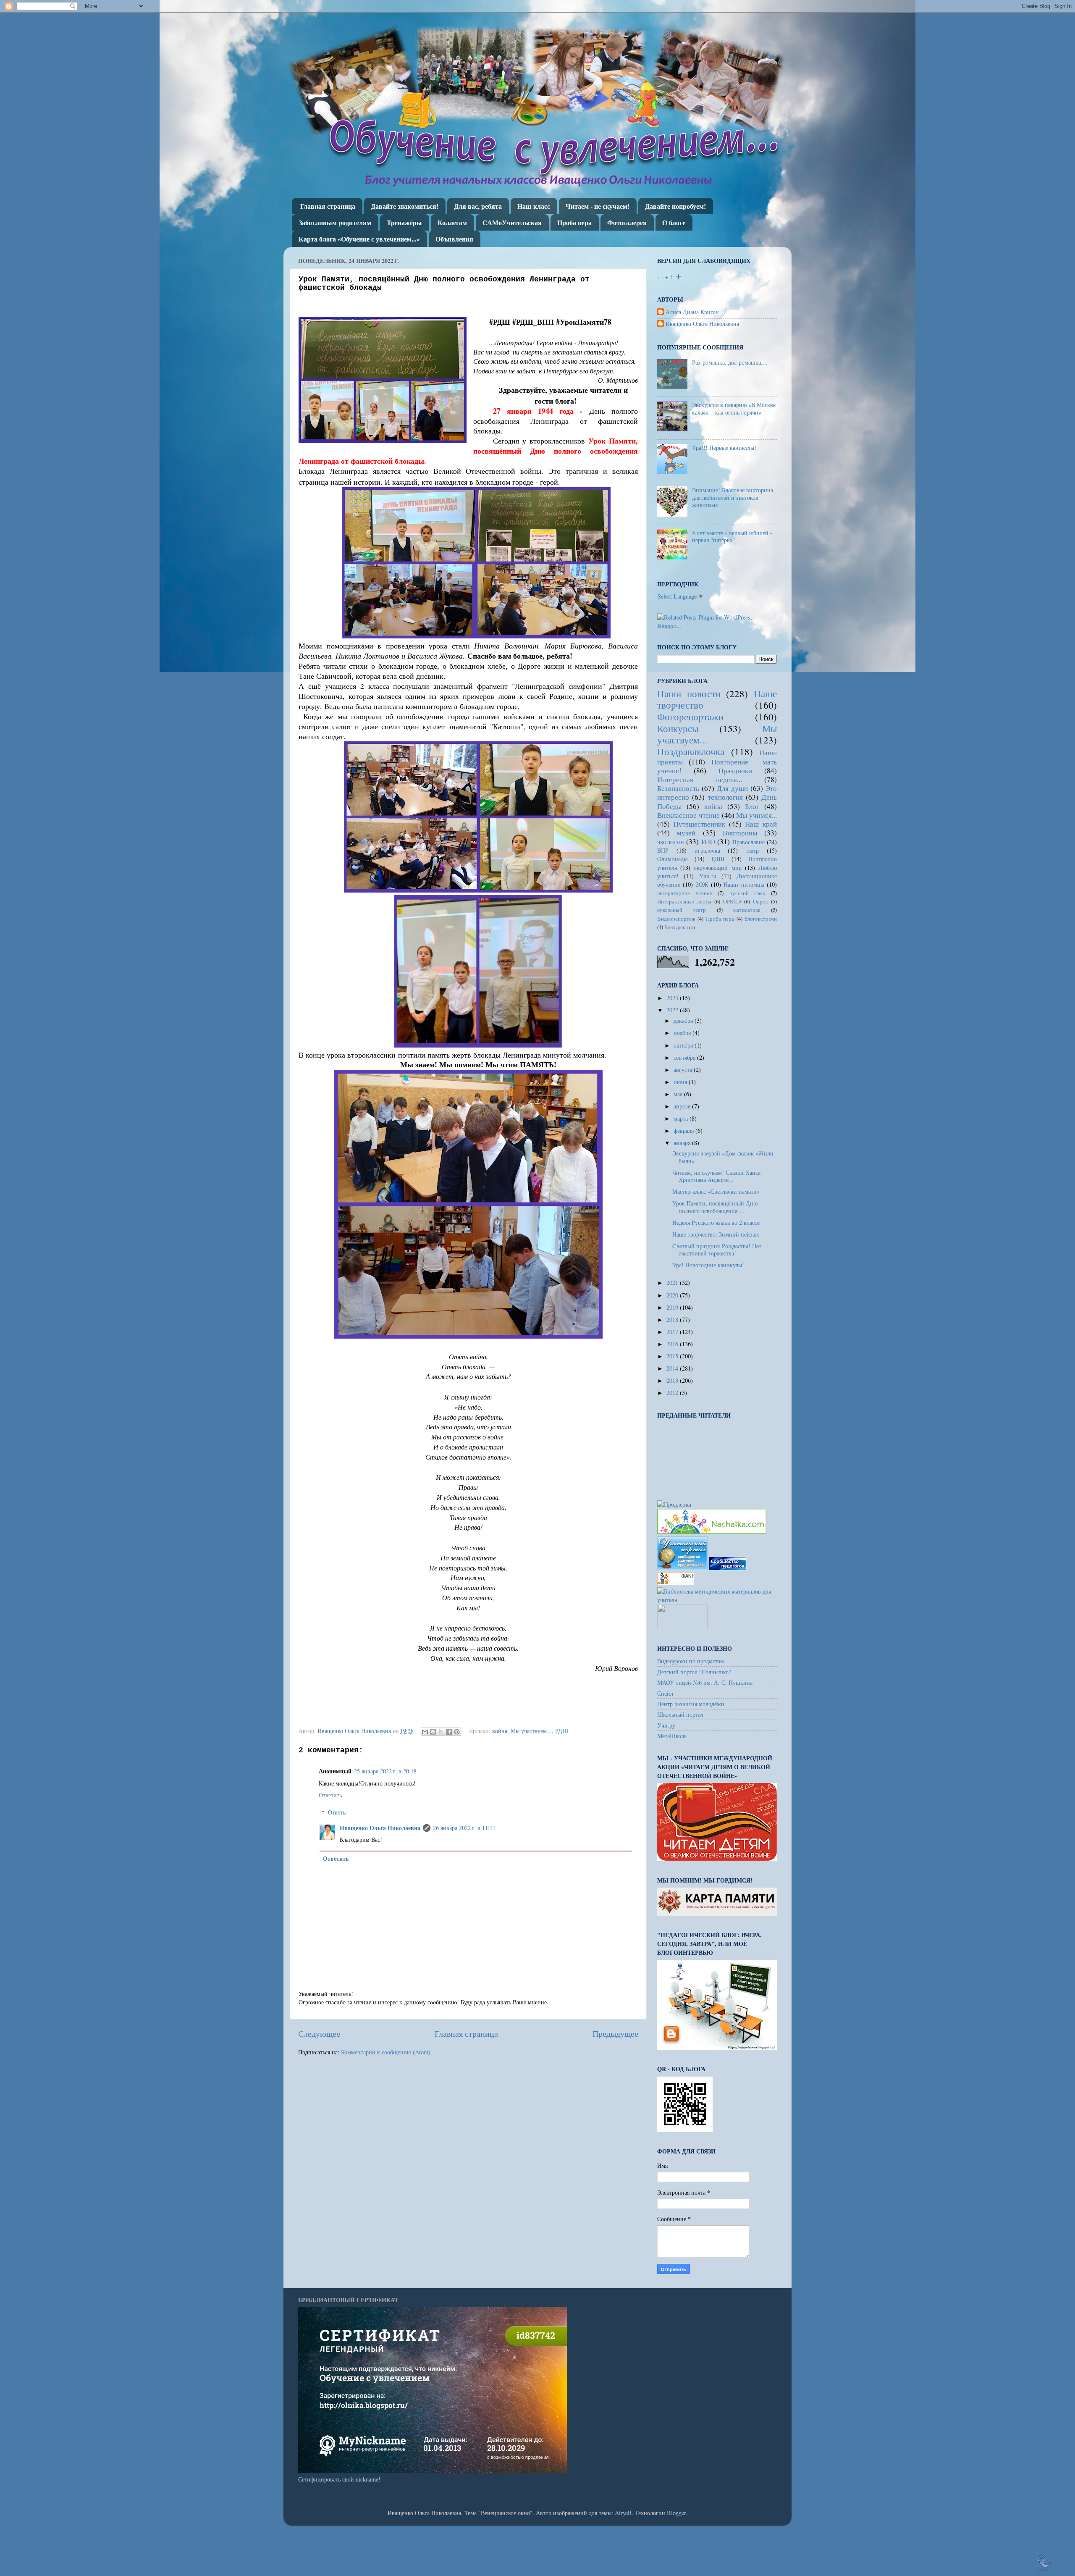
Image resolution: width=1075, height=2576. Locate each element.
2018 (673, 1320)
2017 (673, 1332)
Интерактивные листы (684, 901)
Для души (732, 788)
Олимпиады (672, 859)
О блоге (674, 222)
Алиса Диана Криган (692, 312)
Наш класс (534, 206)
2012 (673, 1393)
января (683, 1143)
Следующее (319, 2034)
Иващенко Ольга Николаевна (380, 1828)
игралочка (707, 850)
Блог (752, 806)
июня (681, 1082)
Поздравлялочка (691, 751)
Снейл (665, 1693)
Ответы (337, 1812)
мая (679, 1094)
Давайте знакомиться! (405, 206)
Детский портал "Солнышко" (694, 1672)
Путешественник (699, 824)
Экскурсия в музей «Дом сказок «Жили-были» (724, 1157)
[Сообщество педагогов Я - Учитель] (728, 1568)
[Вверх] (1044, 2563)
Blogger (676, 2513)
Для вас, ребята (478, 206)
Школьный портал (680, 1714)
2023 (673, 998)
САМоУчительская (512, 222)
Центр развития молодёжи (691, 1704)
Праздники (735, 771)
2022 (673, 1010)
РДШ (562, 1731)
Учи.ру (666, 1725)
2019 (673, 1307)
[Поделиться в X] (441, 1732)
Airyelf (623, 2513)
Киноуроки (676, 927)
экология (671, 842)
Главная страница (328, 206)
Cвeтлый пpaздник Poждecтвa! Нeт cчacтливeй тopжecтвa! (717, 1250)
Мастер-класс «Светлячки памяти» (716, 1191)
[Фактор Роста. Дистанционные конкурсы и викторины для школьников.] (676, 1583)
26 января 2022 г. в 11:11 (464, 1828)
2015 (673, 1356)
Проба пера (574, 222)
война (500, 1731)
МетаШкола (672, 1736)
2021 (673, 1283)
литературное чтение (685, 893)
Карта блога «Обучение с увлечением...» (359, 239)
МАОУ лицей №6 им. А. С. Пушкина (705, 1682)
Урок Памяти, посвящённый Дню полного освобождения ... (715, 1207)
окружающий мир (717, 868)
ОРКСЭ (732, 901)
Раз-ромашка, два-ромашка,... (730, 362)
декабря (684, 1020)
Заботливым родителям (335, 222)
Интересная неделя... (700, 779)
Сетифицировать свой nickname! (339, 2479)
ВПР (663, 850)
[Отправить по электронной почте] (425, 1732)
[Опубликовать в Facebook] (449, 1732)
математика (747, 910)
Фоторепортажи (690, 717)
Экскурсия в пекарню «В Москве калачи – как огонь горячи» (734, 408)
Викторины (740, 833)
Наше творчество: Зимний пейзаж (716, 1234)
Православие (749, 842)
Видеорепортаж (676, 919)
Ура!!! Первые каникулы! (724, 448)
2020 (673, 1295)
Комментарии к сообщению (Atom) (386, 2052)
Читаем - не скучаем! (598, 206)
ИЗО (708, 842)
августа (684, 1070)
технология (725, 797)
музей (686, 833)
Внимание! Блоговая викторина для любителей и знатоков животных (733, 497)
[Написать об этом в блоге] (433, 1732)
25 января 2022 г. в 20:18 (385, 1771)
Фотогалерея (627, 222)
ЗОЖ (702, 884)
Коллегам (452, 222)
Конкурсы (678, 728)
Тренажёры (404, 222)
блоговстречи (761, 919)
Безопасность (678, 788)
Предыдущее (615, 2034)
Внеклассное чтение (688, 815)
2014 (673, 1368)
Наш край (761, 824)
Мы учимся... (756, 815)
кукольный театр (682, 910)
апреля (683, 1106)
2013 (673, 1380)
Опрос (760, 901)
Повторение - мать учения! (717, 766)
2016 (673, 1344)
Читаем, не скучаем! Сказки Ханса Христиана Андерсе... (716, 1176)
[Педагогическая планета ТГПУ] (682, 1627)
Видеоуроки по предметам (691, 1661)
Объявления (454, 239)
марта (682, 1118)
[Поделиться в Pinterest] (457, 1732)
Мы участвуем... (531, 1731)
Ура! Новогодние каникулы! (708, 1265)
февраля (684, 1130)
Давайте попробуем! (675, 206)
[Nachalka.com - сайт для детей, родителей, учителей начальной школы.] (712, 1532)
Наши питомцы (744, 884)
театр (752, 850)
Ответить (330, 1795)
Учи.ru (708, 876)
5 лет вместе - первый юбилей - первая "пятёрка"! (732, 536)
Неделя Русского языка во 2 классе (716, 1222)
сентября (685, 1057)
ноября (683, 1033)
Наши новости (689, 693)
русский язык (747, 893)
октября (684, 1045)
